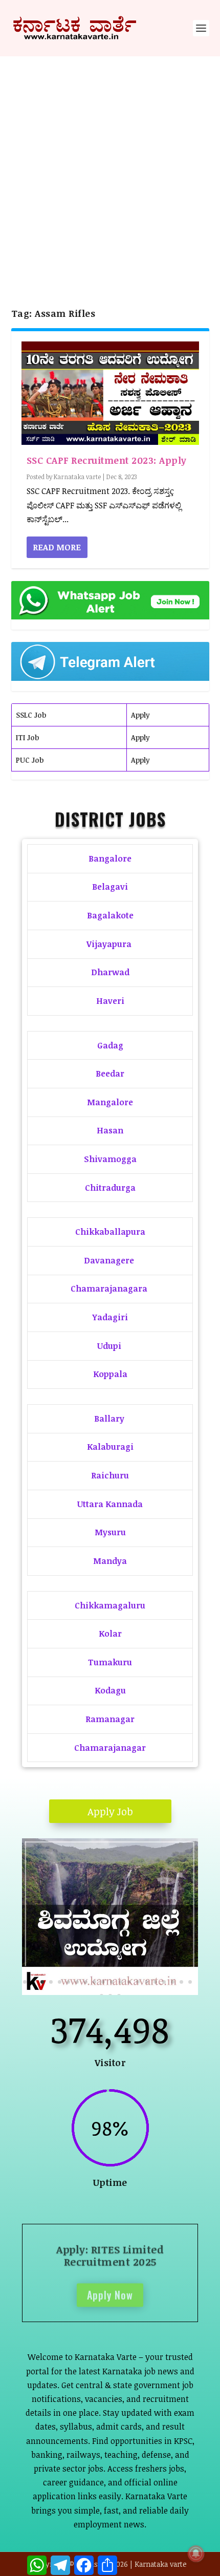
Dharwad (110, 972)
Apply (140, 715)
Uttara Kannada (110, 1504)
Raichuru (110, 1475)
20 (190, 1982)
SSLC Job (31, 715)
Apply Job (110, 1811)
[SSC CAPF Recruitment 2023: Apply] (110, 393)
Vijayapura (109, 944)
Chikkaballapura (110, 1232)
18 (173, 1982)
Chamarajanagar (110, 1748)
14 (138, 1982)
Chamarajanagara (109, 1289)
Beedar (110, 1074)
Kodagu (110, 1690)
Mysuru (110, 1532)
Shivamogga (110, 1159)
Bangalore (110, 858)
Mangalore (110, 1102)
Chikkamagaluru (110, 1605)
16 (155, 1982)
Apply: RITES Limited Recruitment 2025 (110, 2253)
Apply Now (110, 2293)
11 (112, 1982)
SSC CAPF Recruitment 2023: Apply (107, 460)
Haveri (110, 1001)
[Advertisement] (110, 171)
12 (120, 1982)
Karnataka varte (77, 477)
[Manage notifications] (196, 2553)
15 (147, 1982)
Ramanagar (110, 1719)
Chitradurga (110, 1188)
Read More (57, 547)
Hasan (110, 1130)
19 (181, 1982)
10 (103, 1982)
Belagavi (110, 887)
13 (129, 1982)
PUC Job (30, 760)
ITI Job (27, 737)
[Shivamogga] (110, 1992)
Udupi (109, 1346)
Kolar (110, 1634)
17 (164, 1982)
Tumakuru (110, 1662)
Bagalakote (110, 915)
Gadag (110, 1045)
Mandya (110, 1561)
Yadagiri (110, 1317)
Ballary (110, 1419)
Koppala (110, 1374)
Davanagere (109, 1260)
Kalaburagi (110, 1447)
